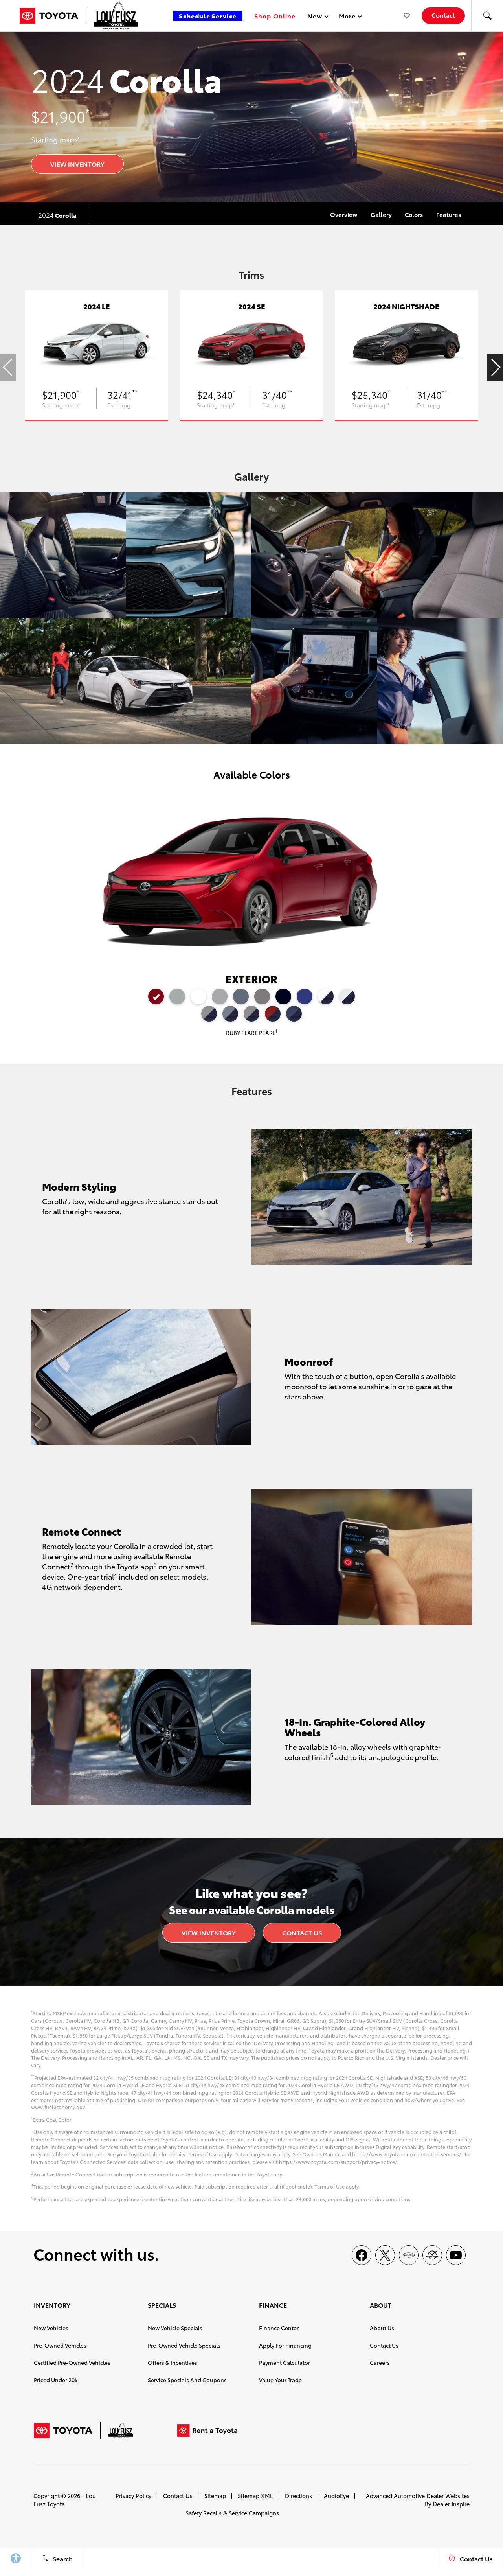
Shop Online (275, 16)
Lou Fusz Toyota (65, 2500)
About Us (382, 2328)
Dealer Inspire (451, 2504)
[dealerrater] (432, 2255)
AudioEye (336, 2496)
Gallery (381, 214)
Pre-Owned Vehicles (60, 2345)
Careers (380, 2362)
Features (449, 214)
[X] (385, 2255)
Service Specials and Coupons (187, 2380)
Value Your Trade (280, 2380)
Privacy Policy (133, 2496)
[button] (487, 16)
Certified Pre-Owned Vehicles (72, 2362)
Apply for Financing (285, 2345)
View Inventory (77, 164)
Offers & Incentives (173, 2362)
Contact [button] (443, 15)
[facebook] (362, 2255)
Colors (414, 214)
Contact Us (302, 1932)
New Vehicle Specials (175, 2328)
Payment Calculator (285, 2362)
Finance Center (279, 2328)
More (347, 17)
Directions (298, 2496)
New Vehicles (51, 2328)
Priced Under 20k (56, 2380)
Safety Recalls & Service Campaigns (232, 2513)
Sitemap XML (255, 2496)
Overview (344, 214)
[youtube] (456, 2255)
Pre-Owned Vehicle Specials (184, 2345)
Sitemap (215, 2496)
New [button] (316, 17)
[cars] (409, 2255)
